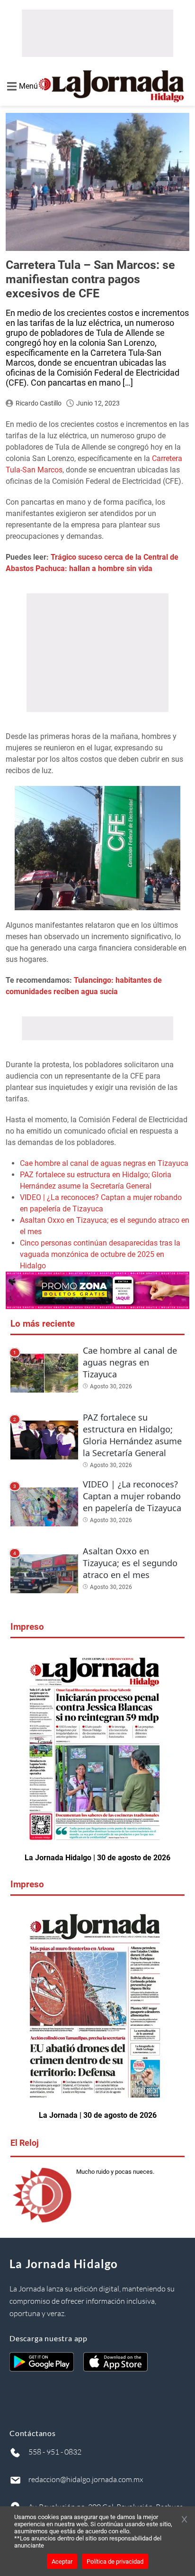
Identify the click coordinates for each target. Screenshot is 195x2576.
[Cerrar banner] (184, 2520)
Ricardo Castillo (39, 403)
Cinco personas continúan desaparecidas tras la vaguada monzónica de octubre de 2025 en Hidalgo (100, 1254)
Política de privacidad (115, 2562)
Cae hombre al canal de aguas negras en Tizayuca (104, 1163)
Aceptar (62, 2562)
